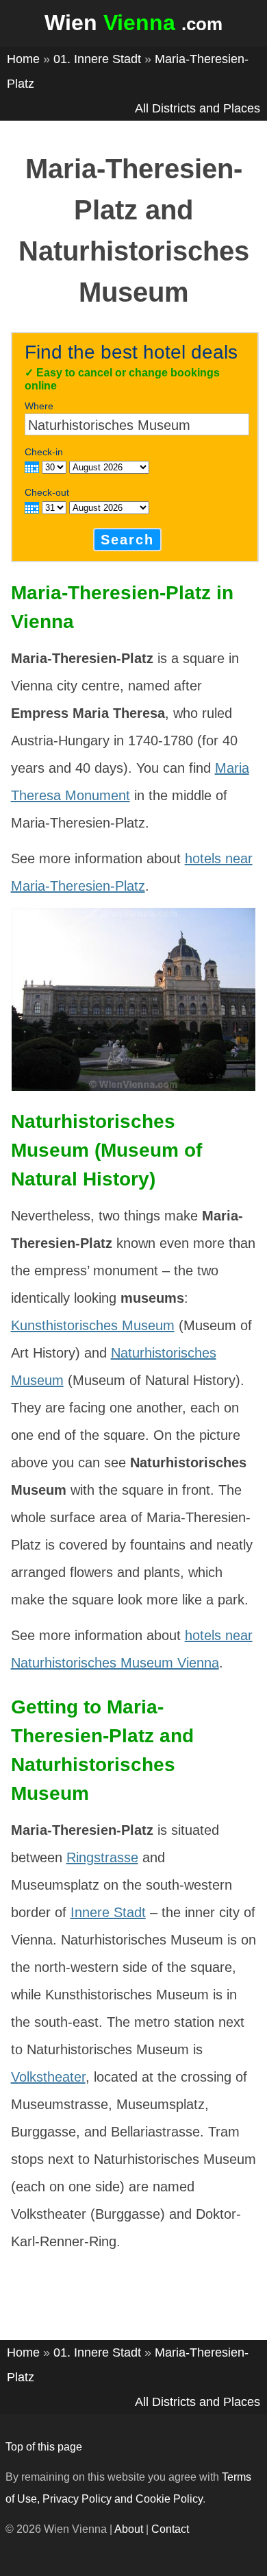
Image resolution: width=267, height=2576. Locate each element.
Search (127, 540)
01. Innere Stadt (97, 59)
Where (39, 406)
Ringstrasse (102, 1857)
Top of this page (44, 2447)
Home (23, 59)
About (129, 2529)
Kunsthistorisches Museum (93, 1325)
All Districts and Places (198, 108)
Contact (170, 2529)
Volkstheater (48, 2077)
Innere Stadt (108, 1912)
